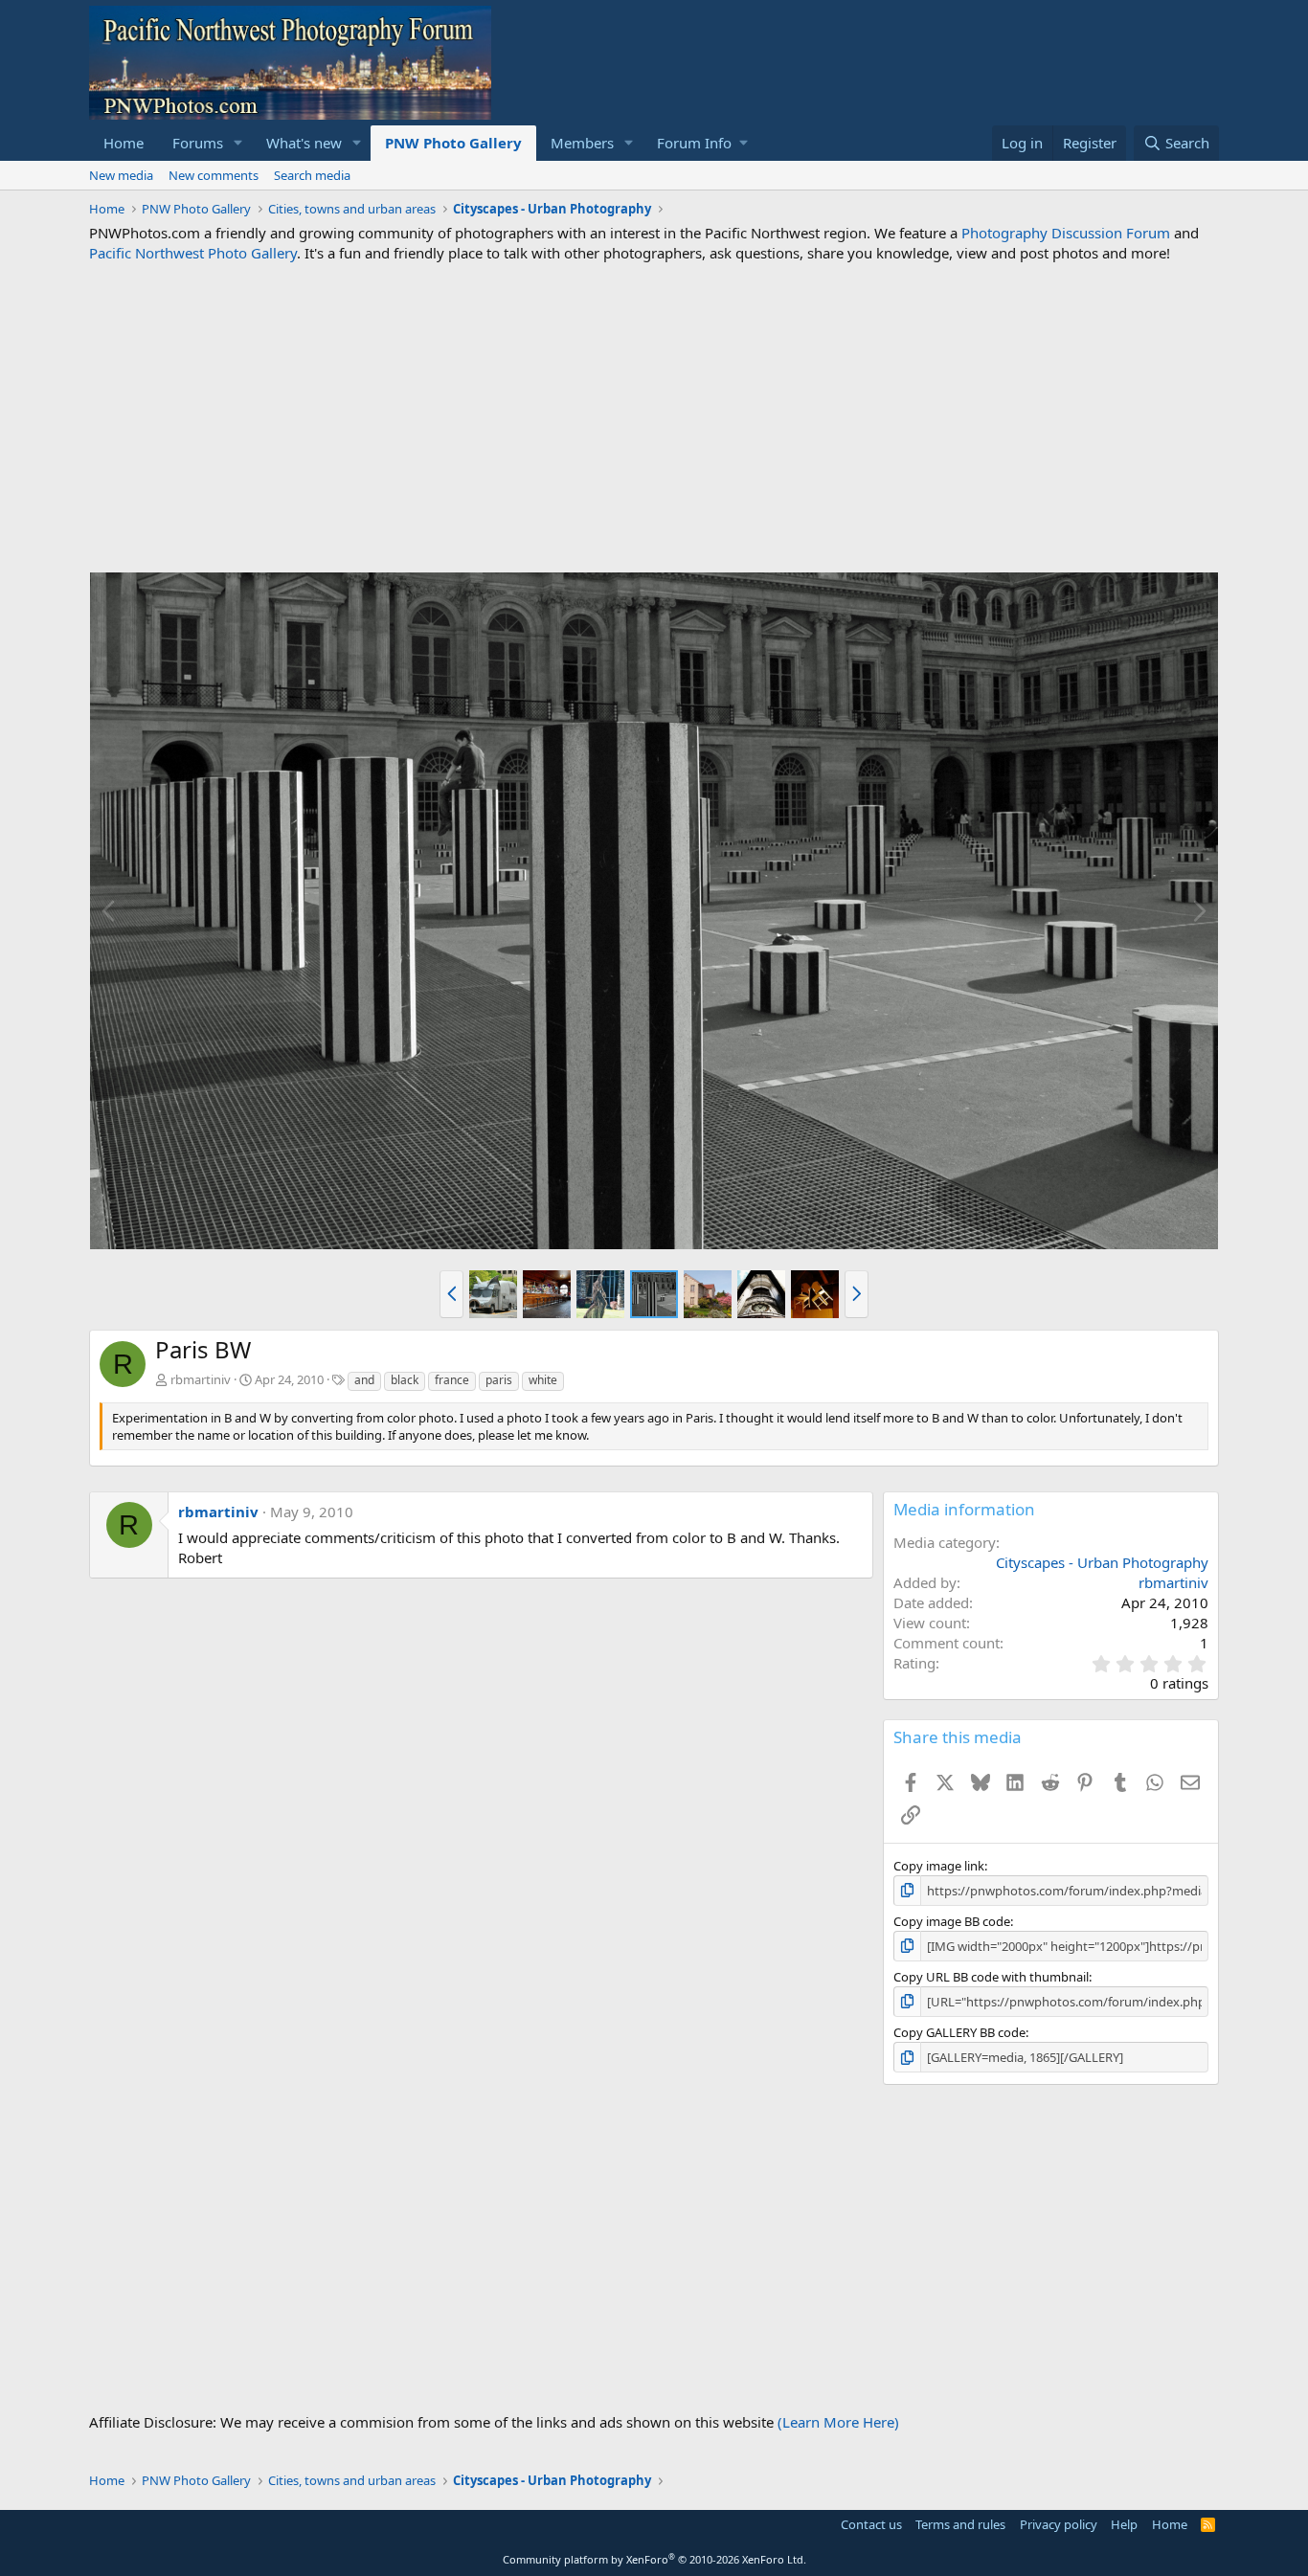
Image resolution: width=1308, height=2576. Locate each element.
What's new (304, 143)
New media (121, 175)
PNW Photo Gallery (453, 143)
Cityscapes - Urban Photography (1102, 1562)
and (364, 1380)
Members (582, 143)
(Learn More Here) (838, 2422)
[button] (238, 143)
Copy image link (939, 1866)
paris (499, 1380)
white (543, 1380)
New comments (214, 175)
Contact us (871, 2524)
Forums (198, 143)
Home (124, 143)
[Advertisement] (654, 417)
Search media (312, 175)
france (452, 1380)
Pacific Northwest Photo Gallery (193, 253)
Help (1124, 2524)
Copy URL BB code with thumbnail (991, 1977)
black (405, 1380)
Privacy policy (1059, 2524)
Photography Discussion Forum (1066, 233)
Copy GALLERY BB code (959, 2032)
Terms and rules (960, 2524)
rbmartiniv (201, 1379)
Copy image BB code (952, 1921)
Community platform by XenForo (654, 2559)
